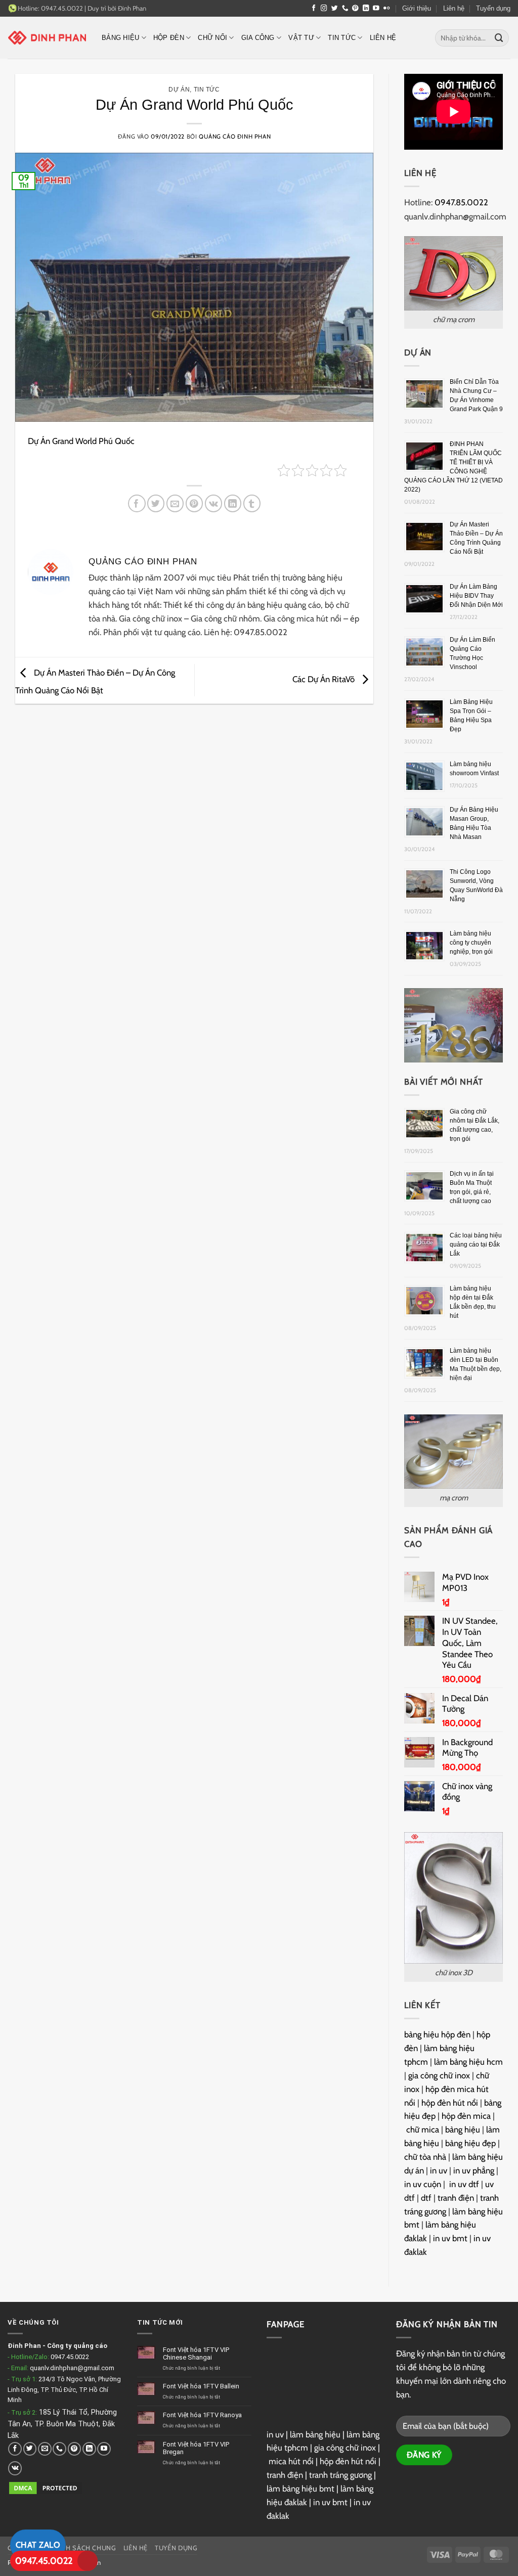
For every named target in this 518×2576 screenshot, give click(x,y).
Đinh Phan (132, 8)
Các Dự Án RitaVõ (325, 679)
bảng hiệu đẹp (470, 2143)
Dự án (179, 89)
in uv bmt (450, 2238)
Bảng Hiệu (120, 38)
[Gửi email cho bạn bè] (175, 503)
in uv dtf (464, 2184)
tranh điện (456, 2198)
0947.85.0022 (461, 202)
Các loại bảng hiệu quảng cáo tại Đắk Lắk (476, 1245)
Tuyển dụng (493, 8)
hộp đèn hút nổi (450, 2103)
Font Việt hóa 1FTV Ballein (202, 2386)
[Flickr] (387, 9)
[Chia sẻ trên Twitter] (156, 503)
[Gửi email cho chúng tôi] (45, 2449)
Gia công (258, 38)
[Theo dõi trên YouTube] (376, 9)
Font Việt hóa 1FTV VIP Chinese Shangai (196, 2354)
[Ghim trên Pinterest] (195, 503)
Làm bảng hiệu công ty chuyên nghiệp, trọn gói (471, 943)
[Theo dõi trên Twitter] (335, 9)
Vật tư (301, 38)
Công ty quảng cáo (77, 2346)
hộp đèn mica (466, 2116)
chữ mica (423, 2129)
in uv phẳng (474, 2170)
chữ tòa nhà (425, 2157)
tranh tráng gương (340, 2475)
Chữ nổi (212, 38)
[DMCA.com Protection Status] (46, 2488)
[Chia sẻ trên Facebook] (137, 503)
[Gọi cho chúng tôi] (345, 9)
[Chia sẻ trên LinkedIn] (233, 503)
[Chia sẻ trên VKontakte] (214, 503)
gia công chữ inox (439, 2075)
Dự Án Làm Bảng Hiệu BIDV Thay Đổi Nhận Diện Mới (476, 596)
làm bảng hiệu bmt (300, 2489)
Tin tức (342, 38)
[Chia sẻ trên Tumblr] (252, 503)
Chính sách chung (83, 2548)
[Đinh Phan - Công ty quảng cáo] (47, 37)
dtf (426, 2198)
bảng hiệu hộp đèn (437, 2034)
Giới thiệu (417, 8)
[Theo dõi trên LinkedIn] (366, 9)
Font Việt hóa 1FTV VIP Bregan (196, 2448)
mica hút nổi (291, 2461)
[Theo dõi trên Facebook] (314, 9)
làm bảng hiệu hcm (468, 2062)
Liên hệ (454, 8)
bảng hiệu (463, 2129)
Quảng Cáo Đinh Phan (235, 137)
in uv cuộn (423, 2184)
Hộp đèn (169, 38)
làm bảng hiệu (315, 2434)
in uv (439, 2170)
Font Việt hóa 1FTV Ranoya (202, 2415)
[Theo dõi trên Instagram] (324, 9)
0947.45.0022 (70, 2357)
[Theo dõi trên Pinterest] (355, 9)
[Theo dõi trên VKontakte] (15, 2468)
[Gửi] (499, 38)
